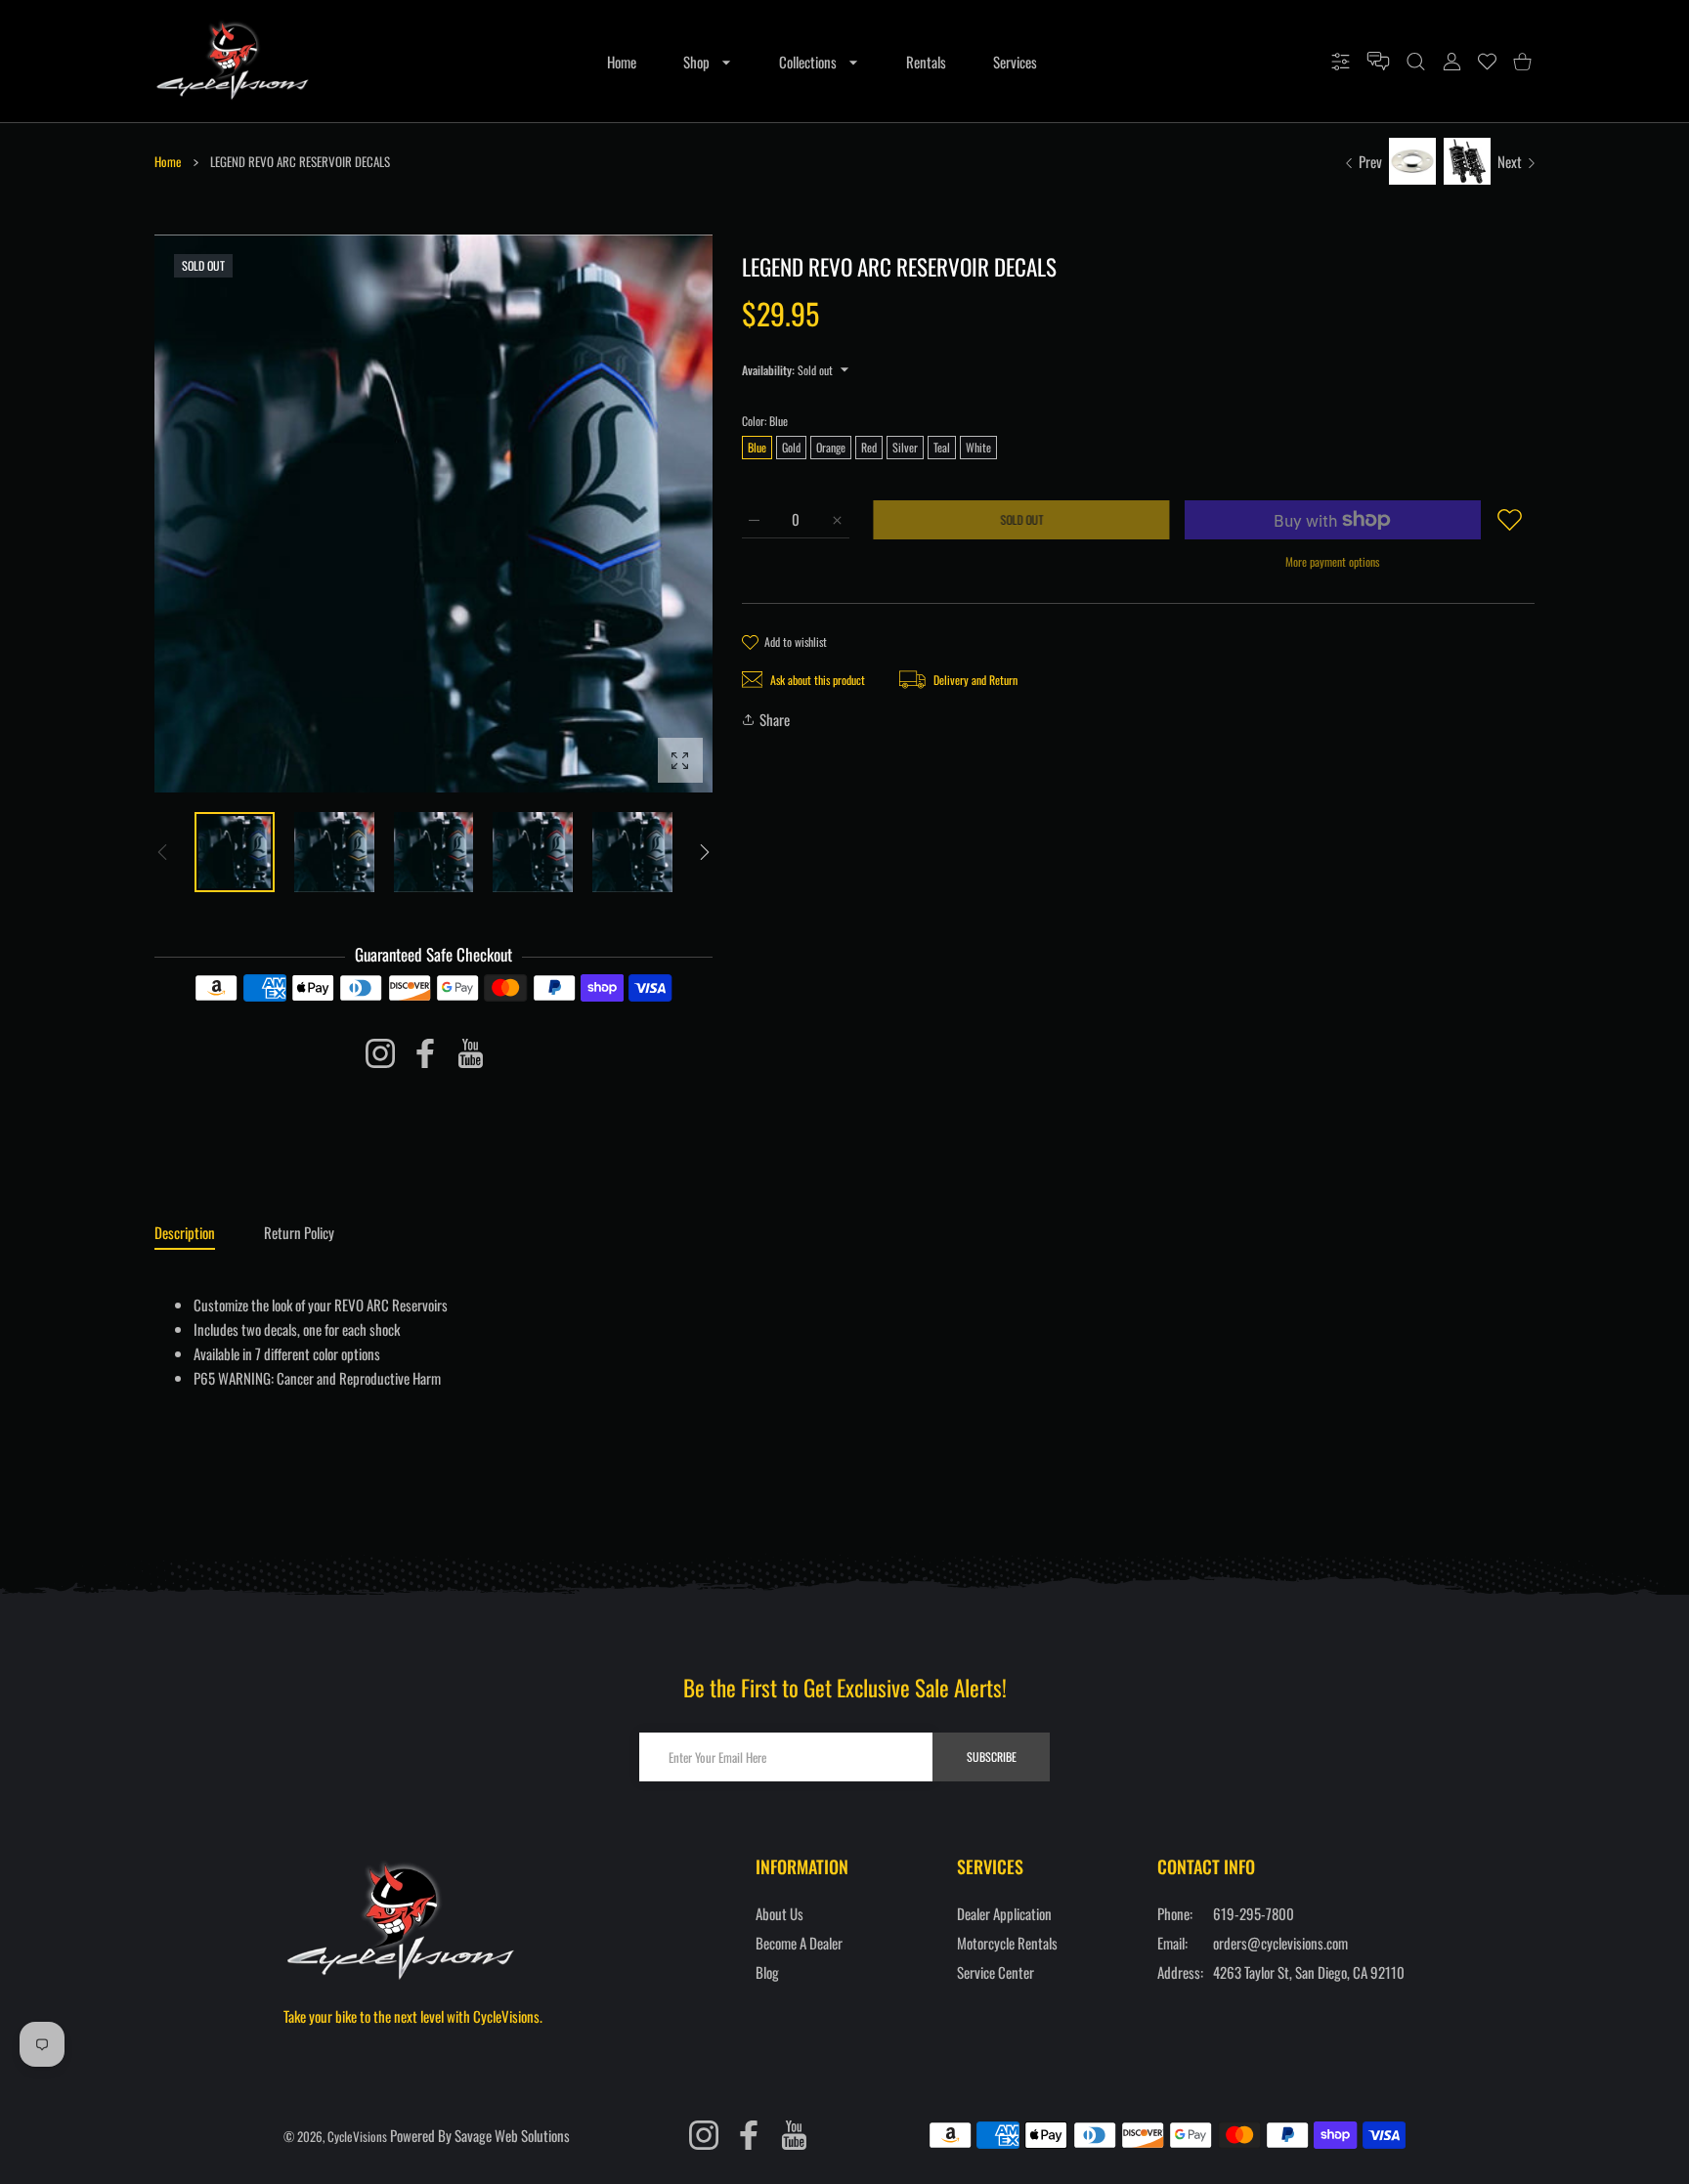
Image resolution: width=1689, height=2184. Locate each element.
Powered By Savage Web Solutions (480, 2135)
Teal (942, 447)
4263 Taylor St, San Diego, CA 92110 (1309, 1972)
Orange (831, 447)
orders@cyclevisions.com (1280, 1943)
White (978, 447)
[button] (705, 852)
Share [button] (775, 719)
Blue (757, 447)
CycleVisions (357, 2136)
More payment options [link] (1332, 561)
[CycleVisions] (233, 61)
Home (168, 161)
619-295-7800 (1254, 1913)
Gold (791, 447)
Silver (905, 447)
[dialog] (1416, 62)
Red (869, 447)
